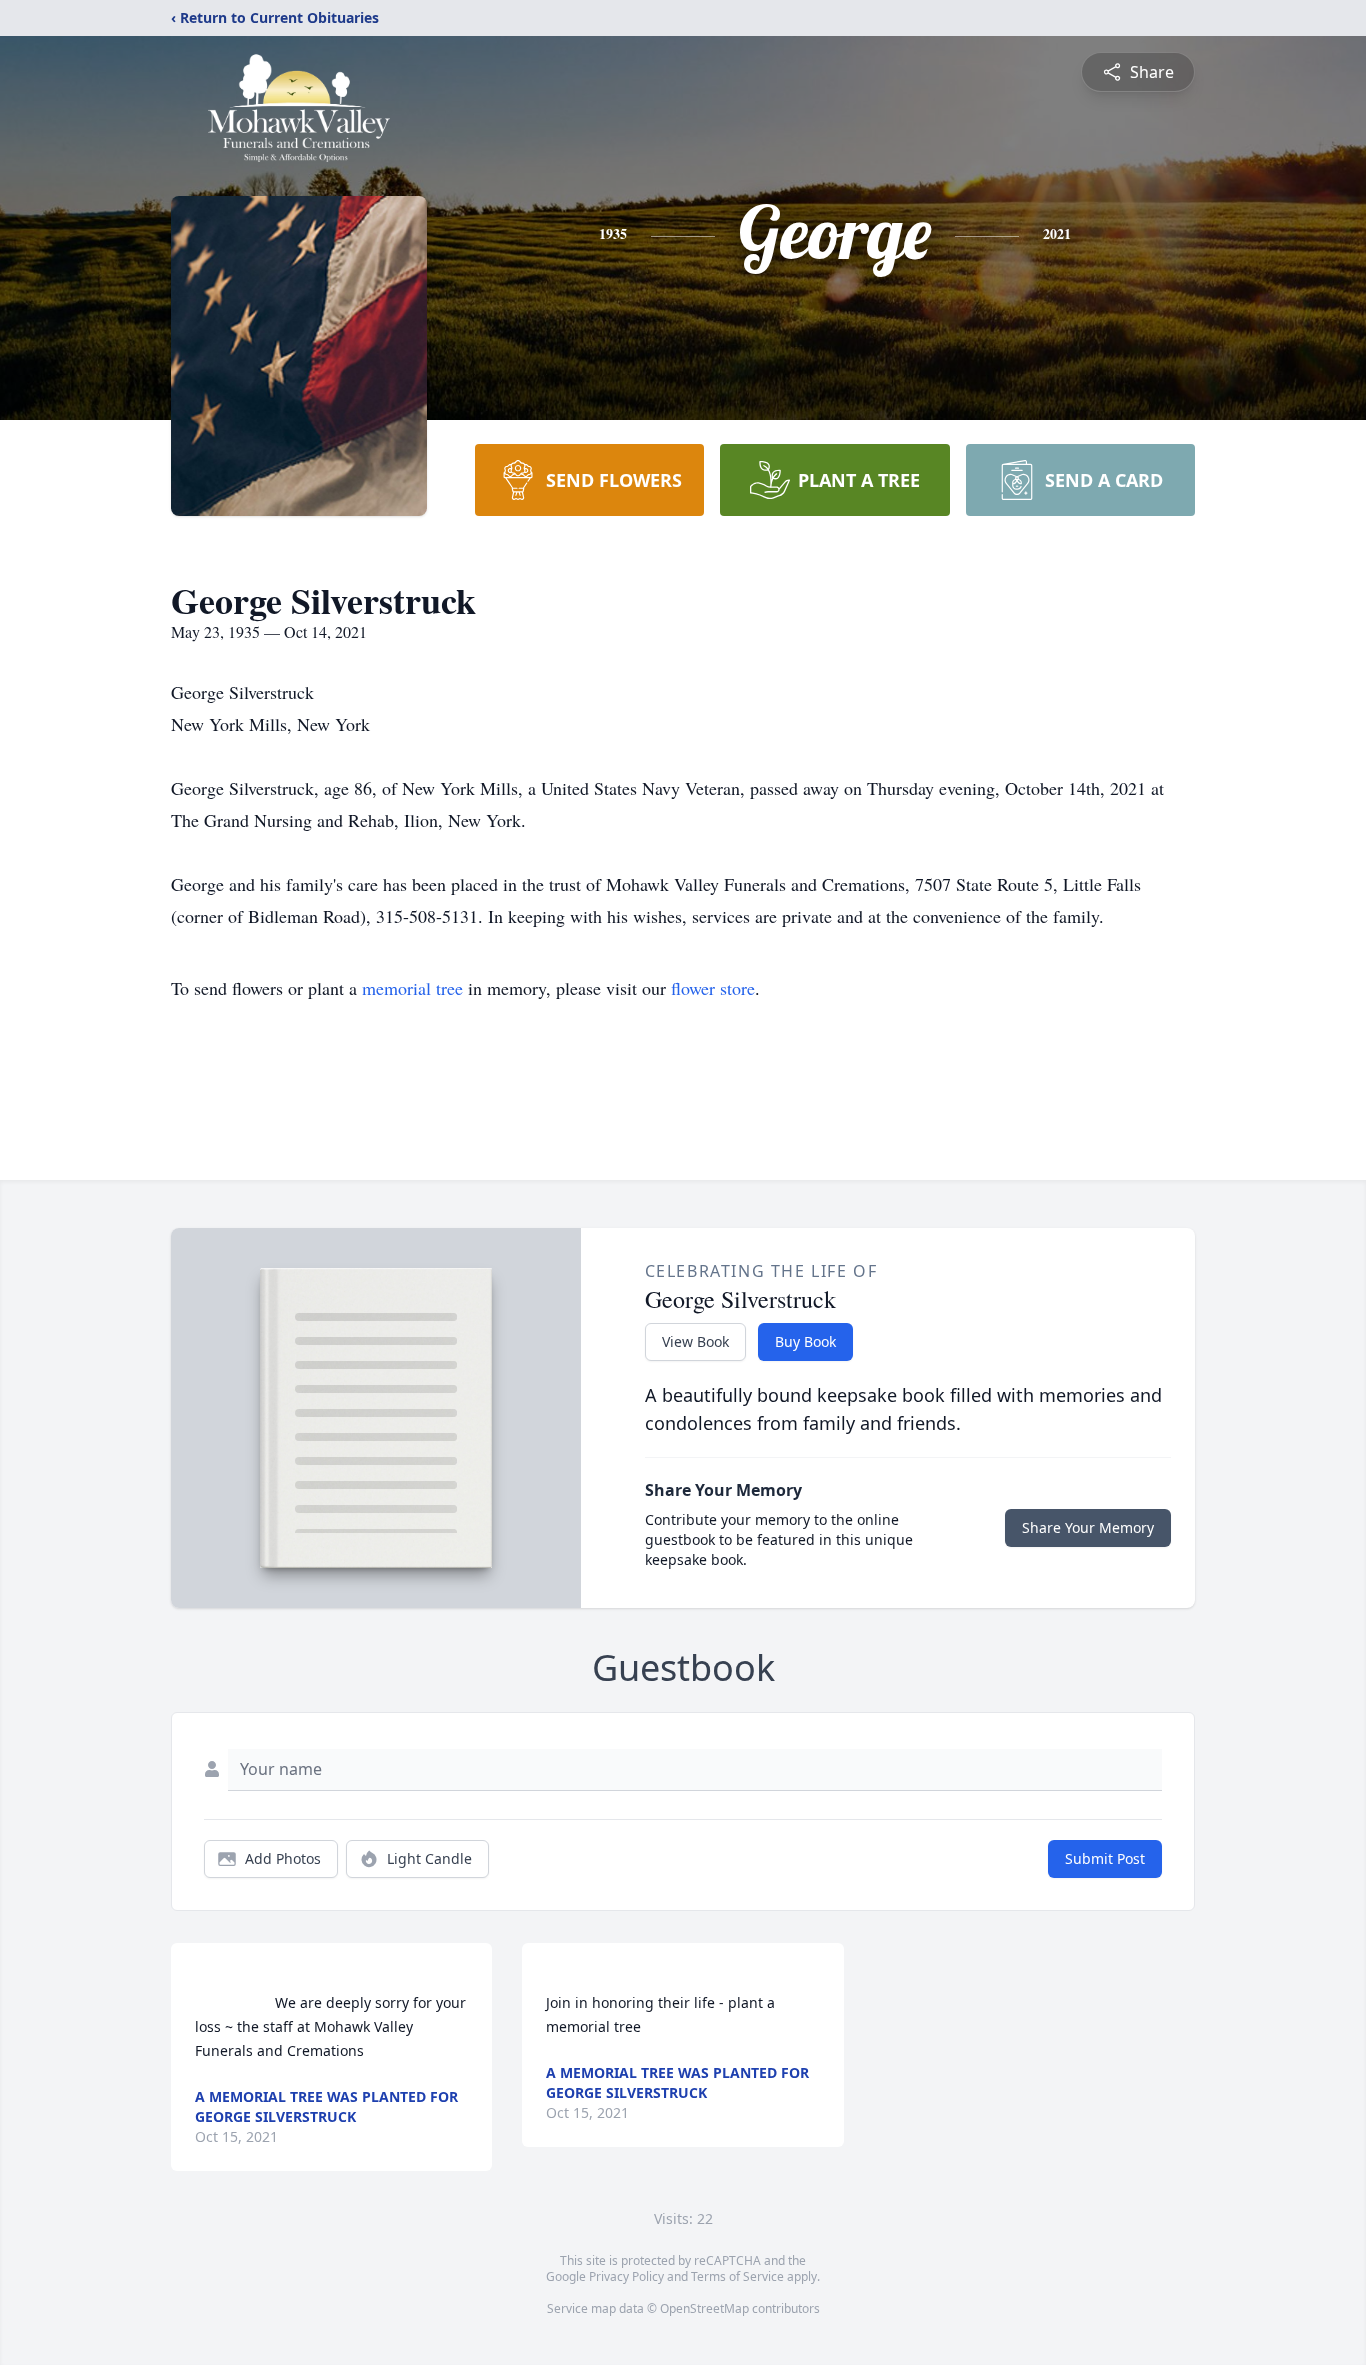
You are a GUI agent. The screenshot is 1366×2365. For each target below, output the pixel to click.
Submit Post (1105, 1858)
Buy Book (805, 1341)
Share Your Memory (1088, 1527)
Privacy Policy (626, 2276)
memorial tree (412, 988)
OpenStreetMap (704, 2308)
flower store (713, 988)
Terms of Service (737, 2276)
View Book (695, 1341)
